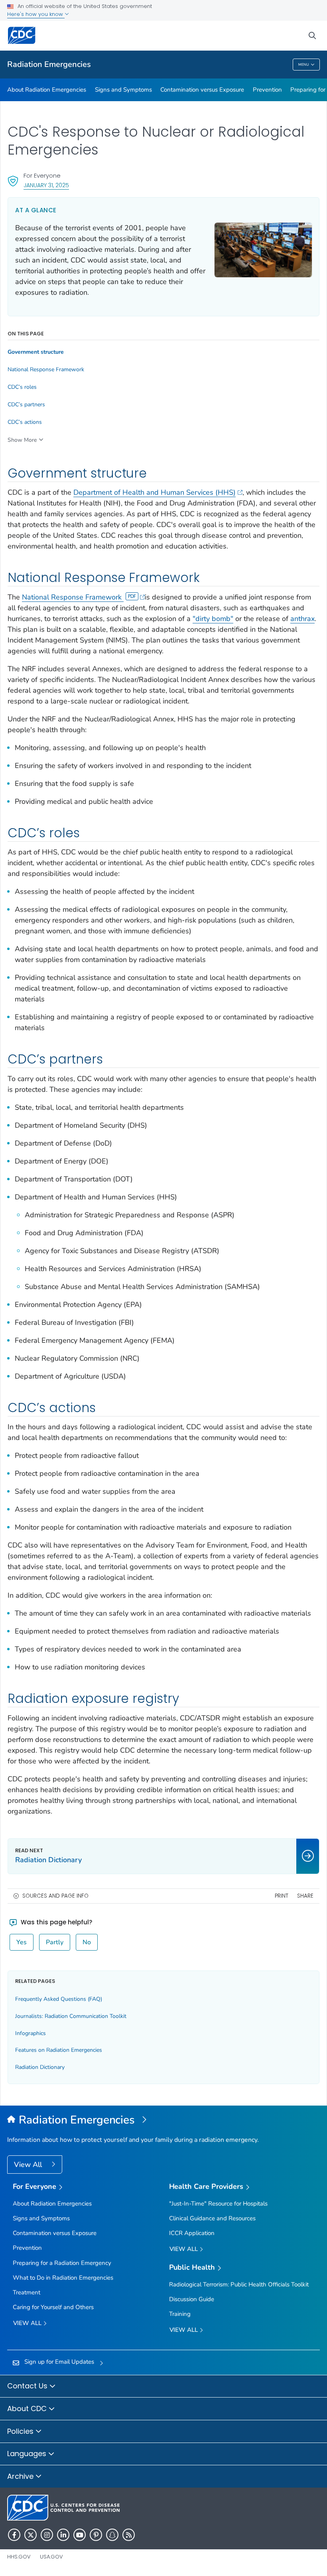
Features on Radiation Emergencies (59, 2050)
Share (305, 1896)
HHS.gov (19, 2557)
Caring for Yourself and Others (53, 2307)
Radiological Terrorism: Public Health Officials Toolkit (239, 2284)
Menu (304, 65)
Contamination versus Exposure (202, 90)
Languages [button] (28, 2454)
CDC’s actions (25, 422)
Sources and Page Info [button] (55, 1896)
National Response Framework (73, 597)
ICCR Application (192, 2233)
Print (282, 1896)
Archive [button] (21, 2476)
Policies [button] (21, 2431)
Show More (22, 440)
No (87, 1942)
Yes (22, 1942)
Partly (55, 1942)
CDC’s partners (26, 405)
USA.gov (51, 2557)
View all (28, 2323)
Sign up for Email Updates (59, 2362)
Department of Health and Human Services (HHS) (155, 492)
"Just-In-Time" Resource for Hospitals (218, 2204)
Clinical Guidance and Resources (212, 2218)
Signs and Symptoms (123, 90)
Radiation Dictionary (40, 2067)
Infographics (31, 2033)
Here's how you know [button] (36, 14)
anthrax (302, 619)
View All (29, 2165)
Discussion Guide (192, 2299)
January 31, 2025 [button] (46, 185)
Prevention (267, 90)
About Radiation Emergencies (47, 90)
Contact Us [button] (28, 2386)
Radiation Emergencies (49, 64)
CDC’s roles (22, 387)
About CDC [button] (28, 2409)
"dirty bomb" (213, 619)
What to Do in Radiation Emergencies (63, 2278)
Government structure (36, 352)
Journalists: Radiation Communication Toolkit (71, 2016)
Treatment (27, 2292)
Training (180, 2314)
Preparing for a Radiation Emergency (62, 2263)
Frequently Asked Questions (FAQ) (59, 1999)
